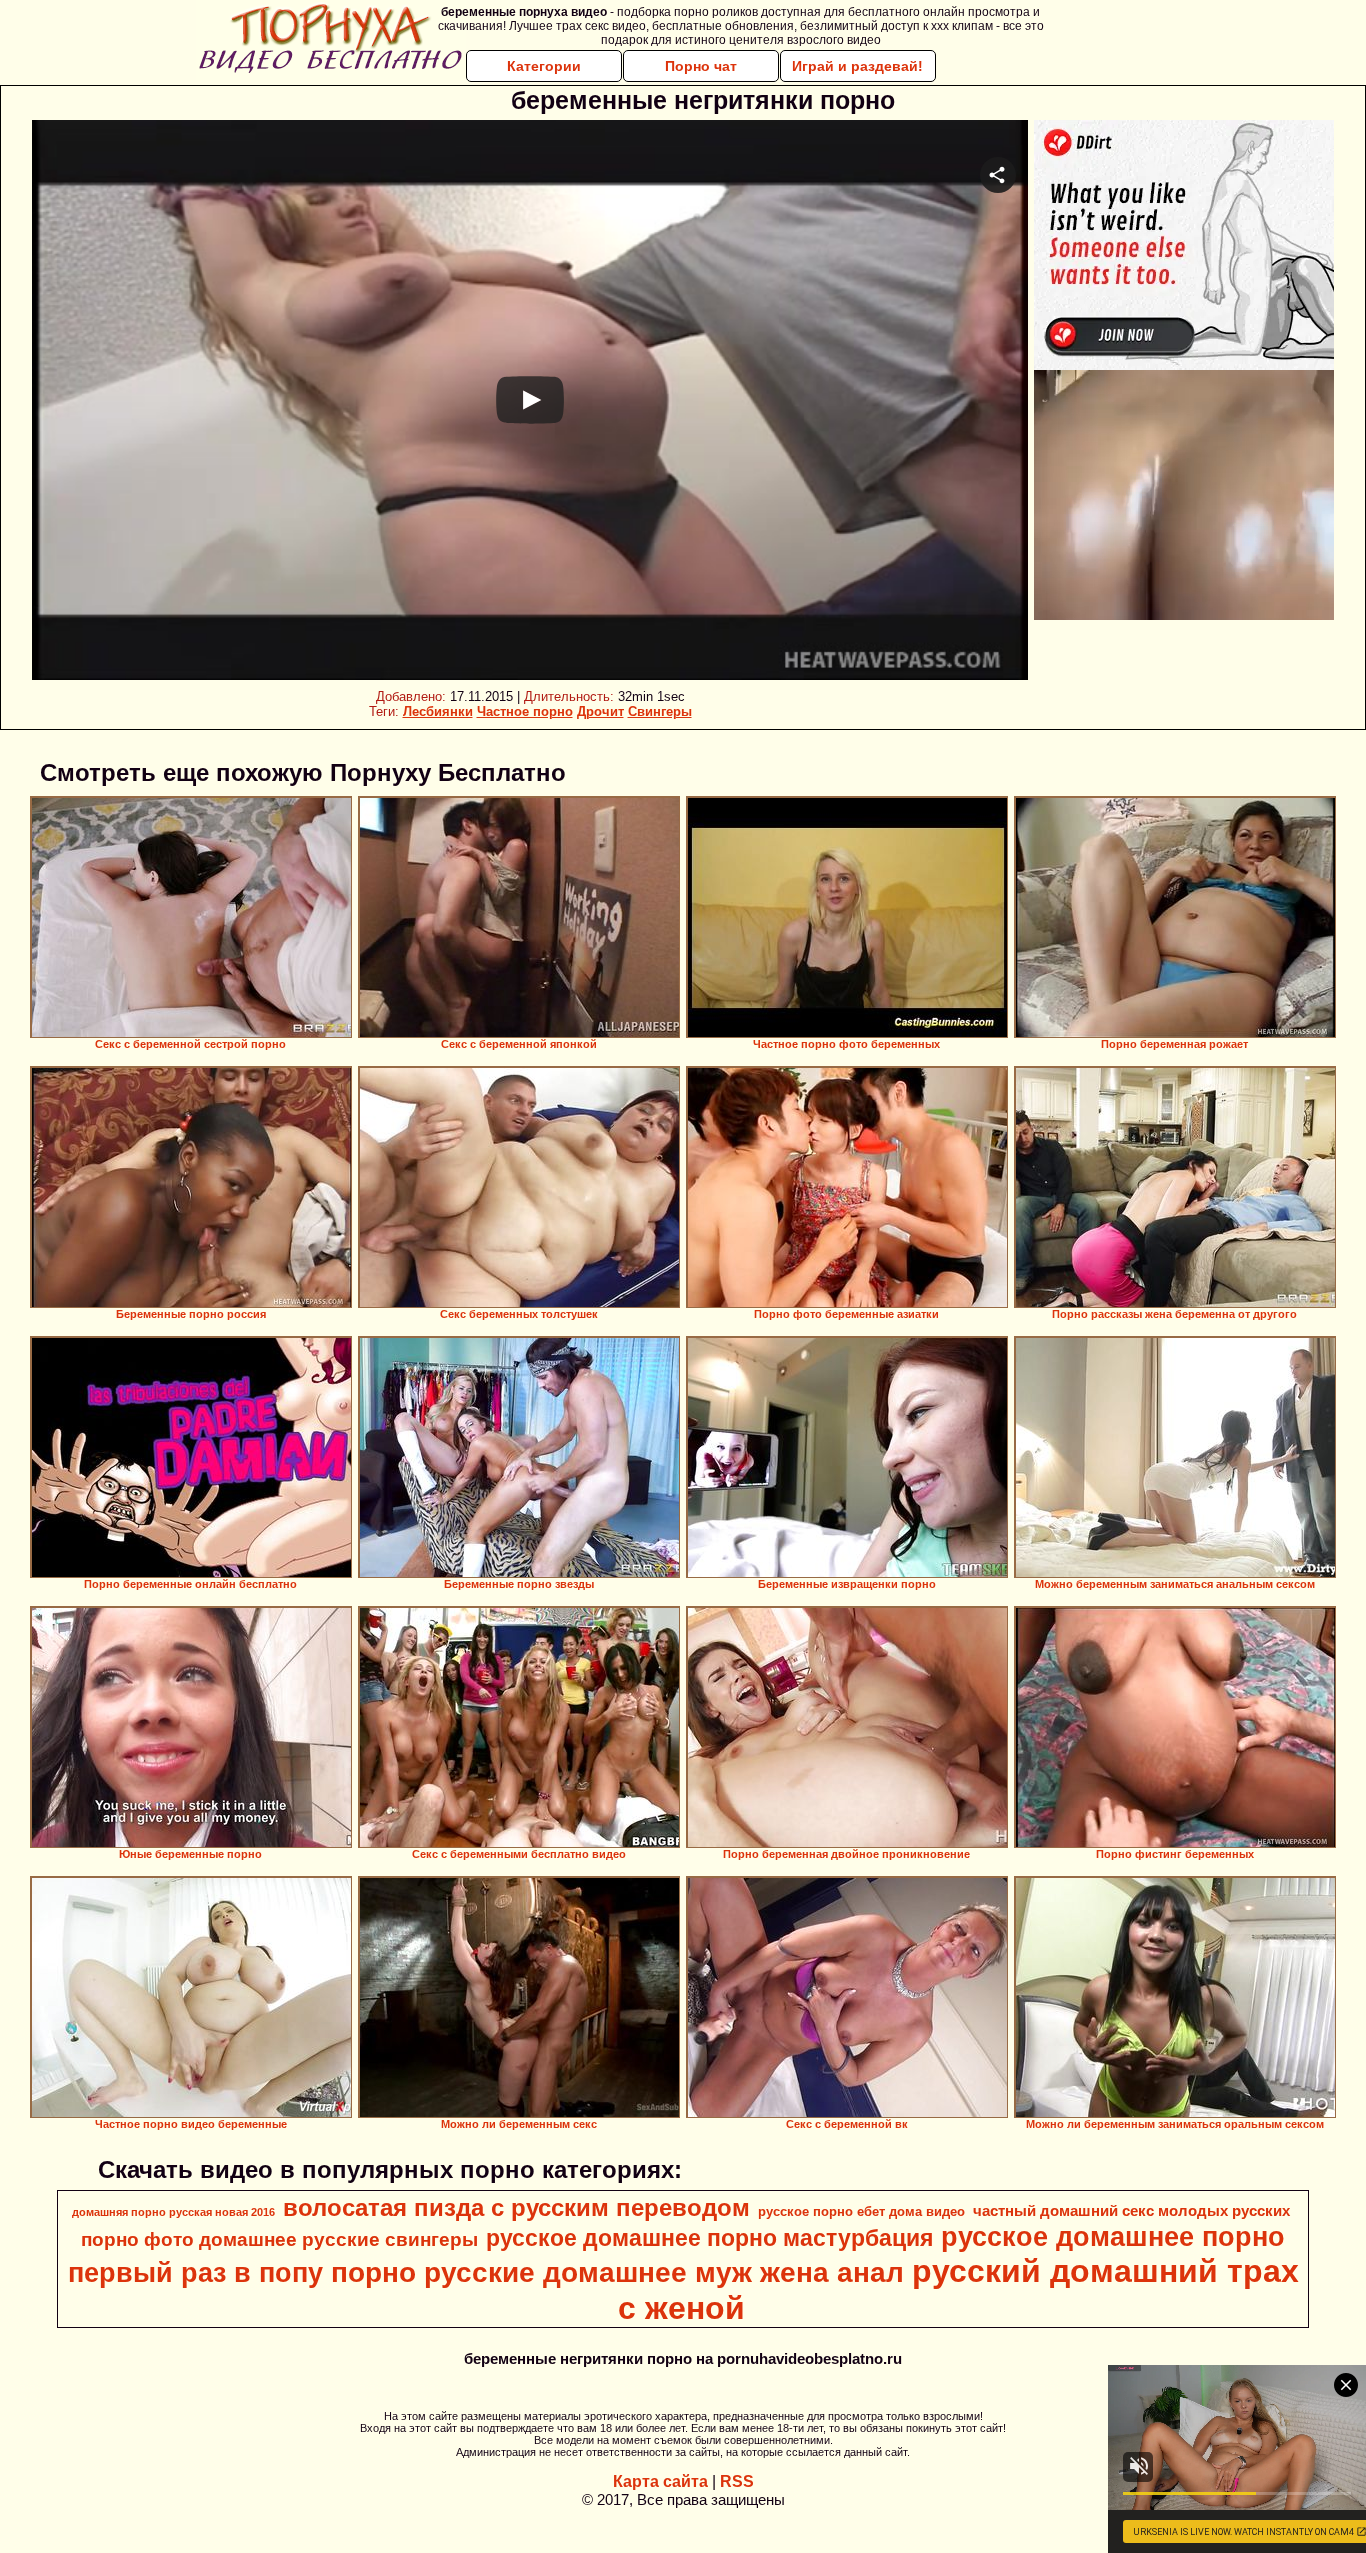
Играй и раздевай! (857, 66)
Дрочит (600, 711)
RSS (737, 2481)
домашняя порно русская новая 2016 (173, 2212)
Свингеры (660, 711)
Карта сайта (660, 2481)
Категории (544, 66)
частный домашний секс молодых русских (1131, 2211)
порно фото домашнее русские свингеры (279, 2239)
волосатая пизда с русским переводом (516, 2207)
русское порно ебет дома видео (861, 2211)
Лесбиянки (438, 711)
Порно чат (701, 66)
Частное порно (525, 711)
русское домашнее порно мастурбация (709, 2238)
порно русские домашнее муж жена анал (617, 2272)
